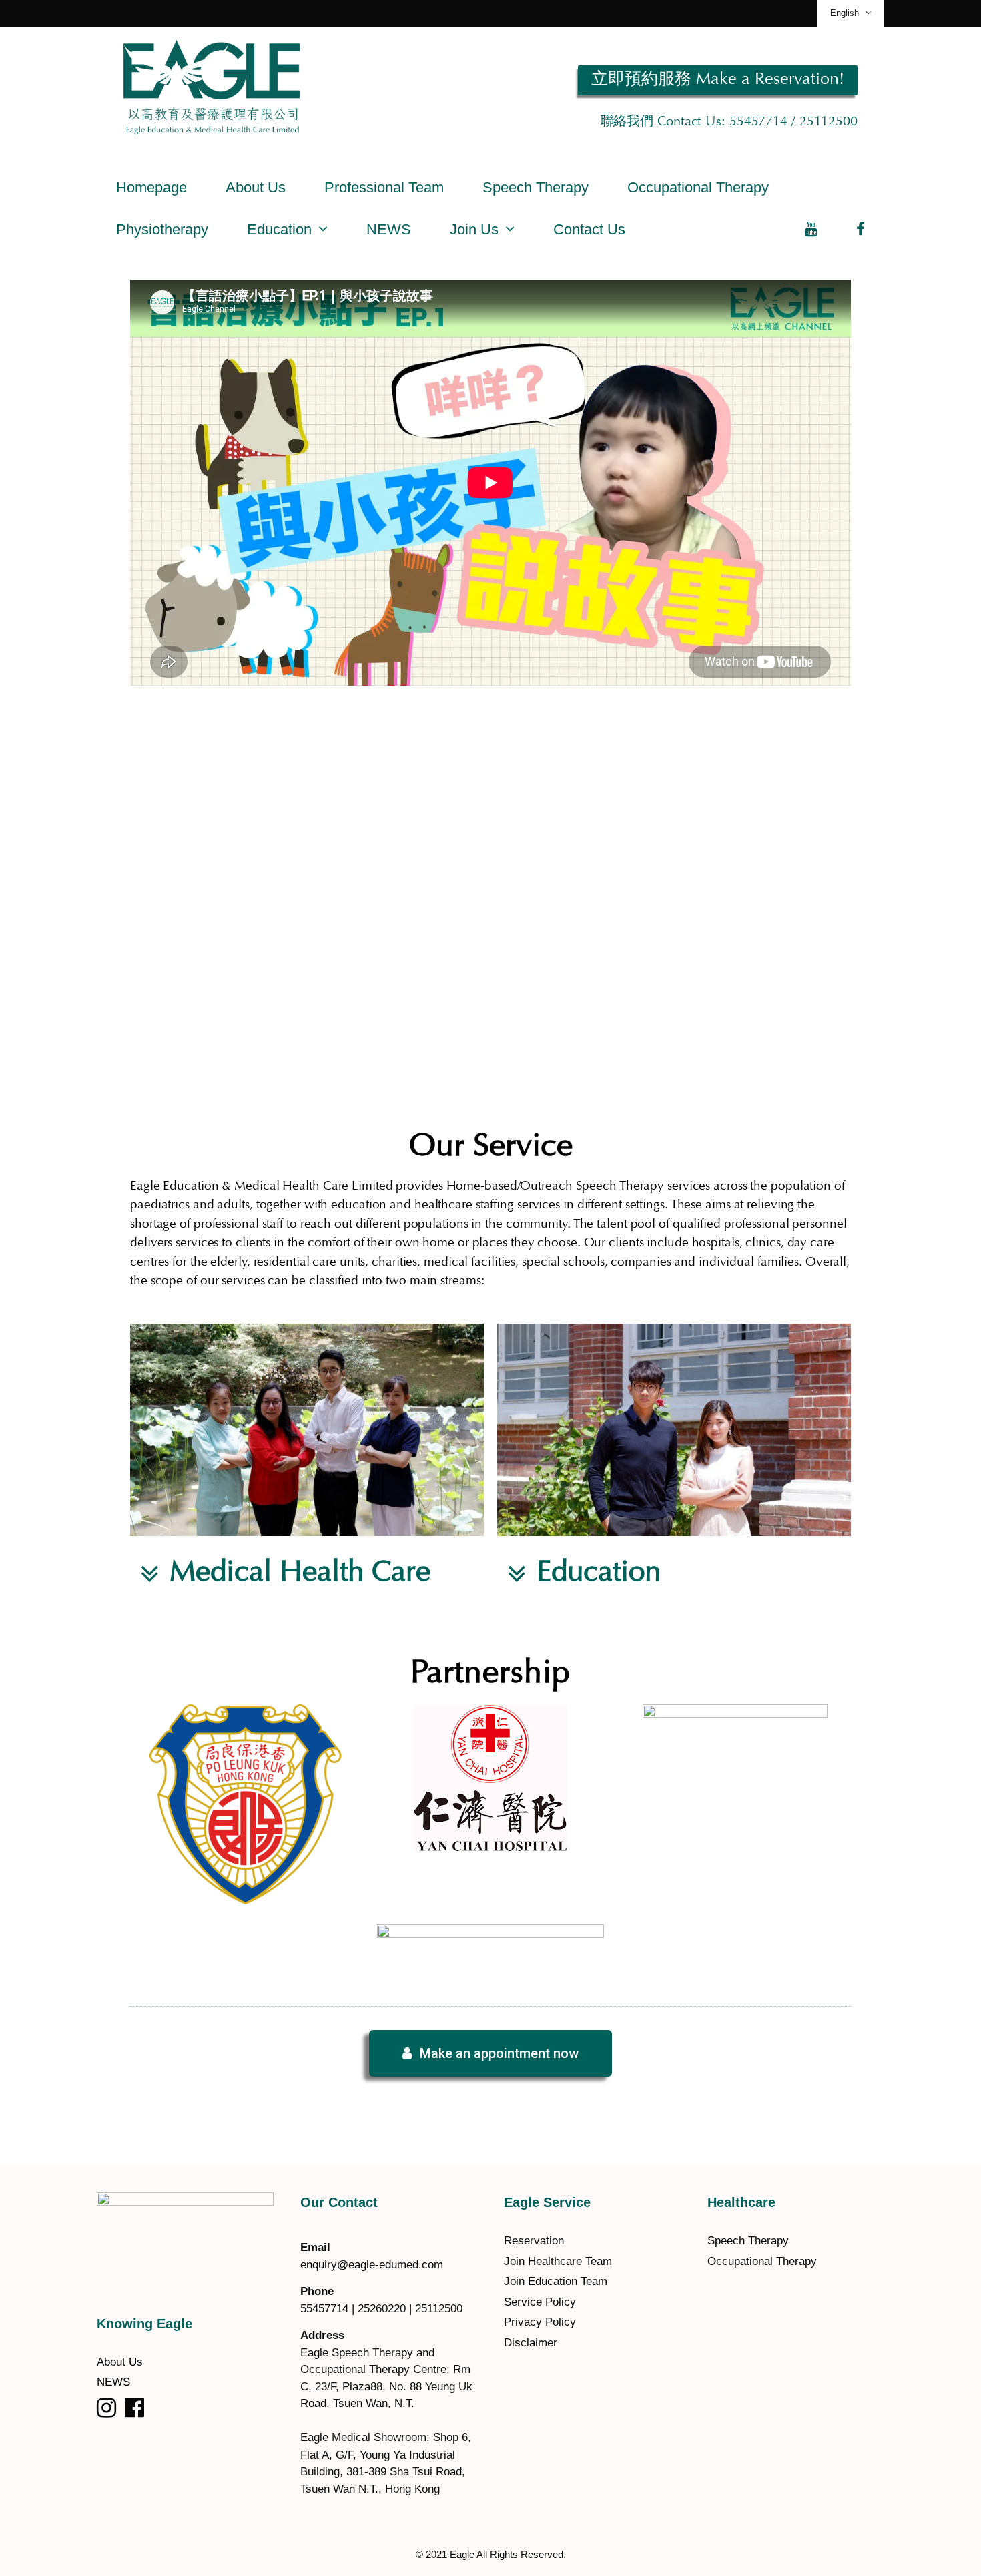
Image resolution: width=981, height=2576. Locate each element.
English (845, 13)
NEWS (389, 229)
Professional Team (384, 187)
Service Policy (540, 2302)
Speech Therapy (536, 187)
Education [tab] (599, 1574)
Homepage (151, 187)
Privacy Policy (540, 2322)
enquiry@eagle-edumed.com (372, 2265)
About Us (256, 187)
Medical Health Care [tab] (300, 1574)
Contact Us (589, 229)
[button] (718, 80)
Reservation (534, 2241)
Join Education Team (556, 2281)
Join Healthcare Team (558, 2261)
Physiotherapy (162, 229)
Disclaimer (531, 2343)
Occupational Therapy (698, 187)
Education (279, 229)
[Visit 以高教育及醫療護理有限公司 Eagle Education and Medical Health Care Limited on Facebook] (134, 2412)
